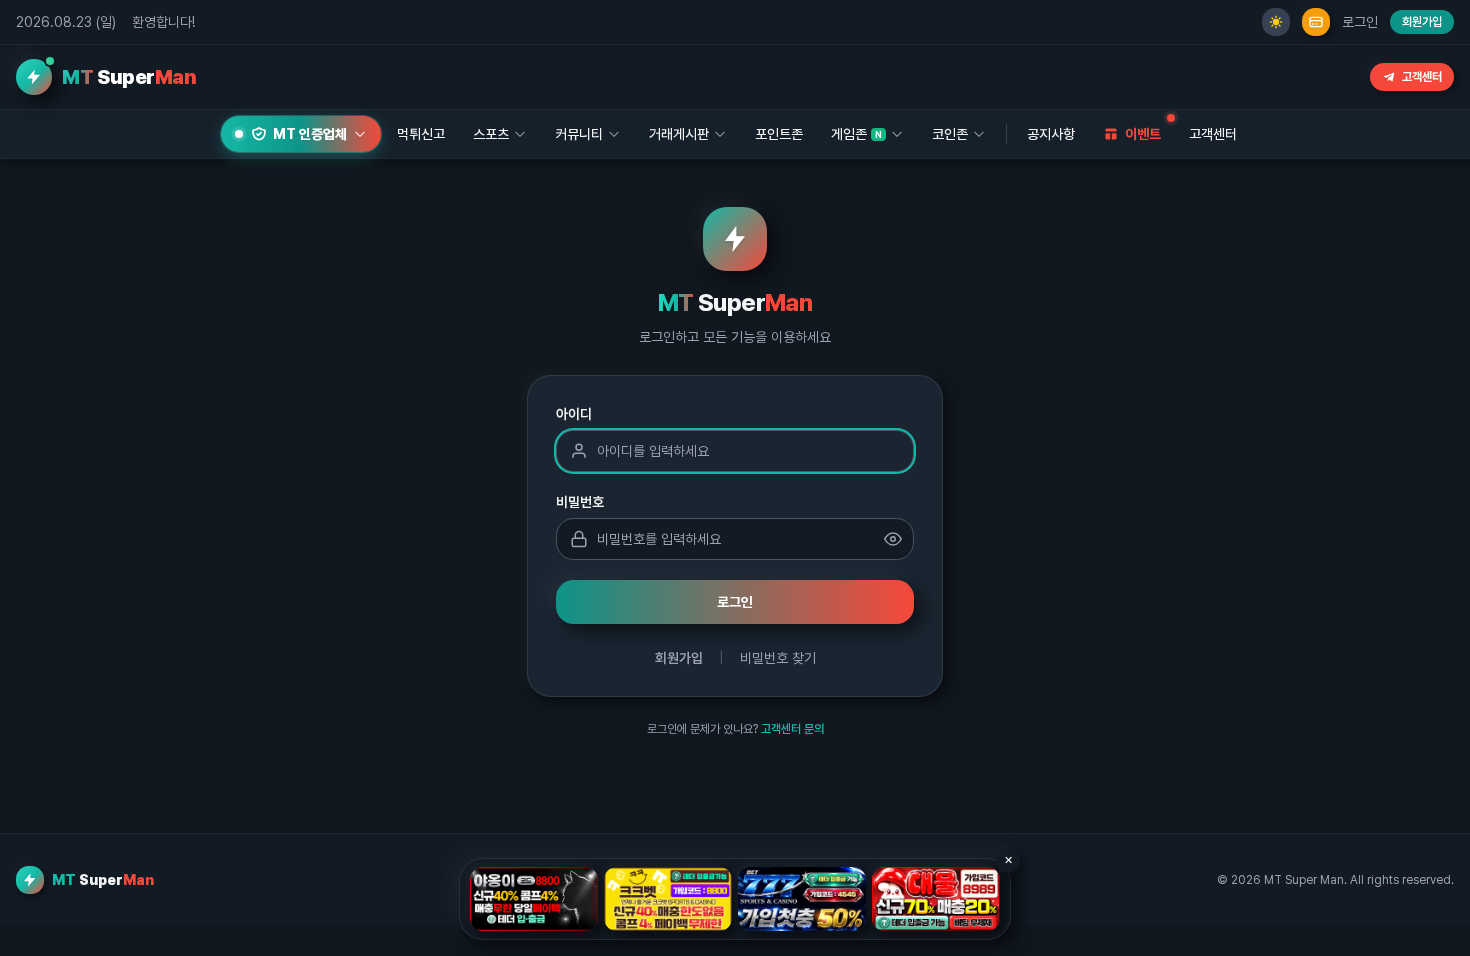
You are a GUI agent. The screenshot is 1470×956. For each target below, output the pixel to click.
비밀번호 (580, 502)
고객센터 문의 (792, 729)
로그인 (1360, 22)
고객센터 (1422, 77)
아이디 (574, 414)
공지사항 (1051, 134)
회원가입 (1422, 22)
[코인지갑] (1316, 22)
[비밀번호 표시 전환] (893, 539)
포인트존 (779, 134)
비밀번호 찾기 (778, 658)
